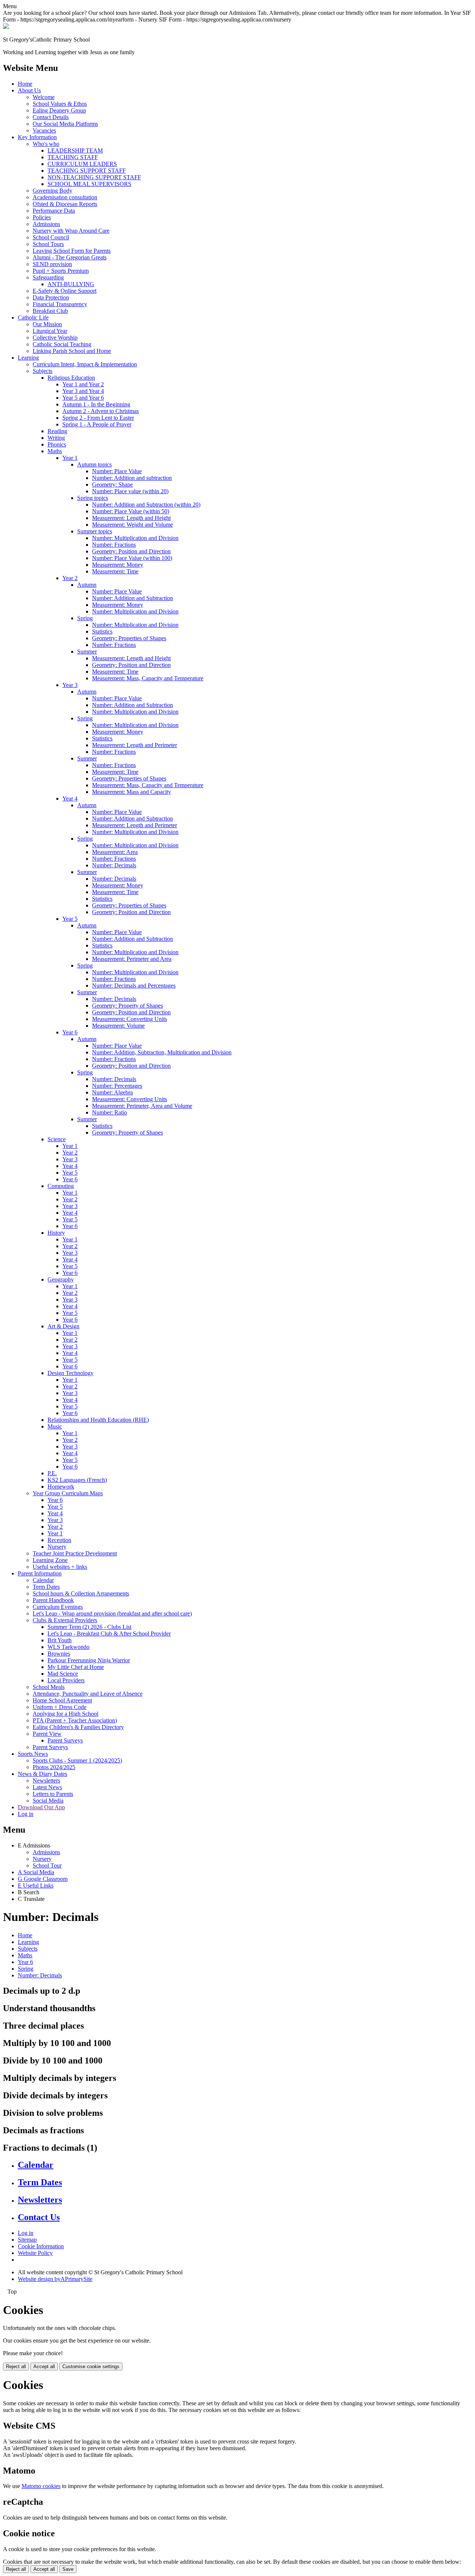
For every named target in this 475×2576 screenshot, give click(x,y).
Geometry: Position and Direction (131, 551)
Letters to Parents (53, 1794)
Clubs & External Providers (65, 1620)
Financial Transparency (60, 304)
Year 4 (70, 798)
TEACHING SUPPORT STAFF (87, 171)
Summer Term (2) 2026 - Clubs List (89, 1627)
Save (68, 2569)
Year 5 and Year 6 (83, 398)
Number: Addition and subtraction (132, 478)
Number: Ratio (109, 1112)
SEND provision (52, 264)
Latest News (47, 1787)
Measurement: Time (115, 571)
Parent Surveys (65, 1740)
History (56, 1233)
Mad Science (63, 1674)
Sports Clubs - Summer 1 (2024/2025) (77, 1760)
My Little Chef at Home (76, 1667)
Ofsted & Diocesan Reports (65, 204)
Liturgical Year (50, 331)
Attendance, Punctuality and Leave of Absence (88, 1694)
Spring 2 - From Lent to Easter (98, 418)
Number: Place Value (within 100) (132, 558)
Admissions (46, 224)
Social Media (48, 1801)
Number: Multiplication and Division (135, 538)
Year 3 (70, 685)
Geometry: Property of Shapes (127, 1006)
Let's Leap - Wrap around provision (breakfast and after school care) (112, 1613)
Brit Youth (60, 1640)
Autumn (87, 585)
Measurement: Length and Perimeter (135, 745)
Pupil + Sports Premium (61, 271)
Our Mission (47, 324)
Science (57, 1139)
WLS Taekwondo (68, 1647)
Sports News (33, 1754)
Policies (42, 217)
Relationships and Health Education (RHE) (98, 1420)
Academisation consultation (65, 197)
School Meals (49, 1687)
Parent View (47, 1734)
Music (55, 1426)
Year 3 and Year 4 (83, 391)
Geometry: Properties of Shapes (129, 638)
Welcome (44, 97)
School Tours (48, 244)
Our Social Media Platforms (65, 124)
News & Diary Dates (42, 1774)
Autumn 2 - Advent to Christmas (101, 411)
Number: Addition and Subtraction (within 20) (146, 505)
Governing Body (53, 191)
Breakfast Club (50, 311)
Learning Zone (50, 1560)
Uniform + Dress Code (60, 1707)
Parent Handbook (53, 1600)
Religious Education (71, 378)
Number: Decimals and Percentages (134, 986)
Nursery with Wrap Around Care (71, 231)
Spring (85, 618)
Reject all (16, 2366)
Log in (26, 1814)
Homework (61, 1487)
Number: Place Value (117, 471)
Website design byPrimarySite (55, 2279)
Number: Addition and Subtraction (132, 598)
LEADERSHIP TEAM (75, 150)
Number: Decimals (114, 865)
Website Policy (35, 2253)
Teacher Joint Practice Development (75, 1553)
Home (25, 84)
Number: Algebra (112, 1092)
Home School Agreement (62, 1700)
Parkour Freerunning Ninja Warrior (89, 1660)
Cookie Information (41, 2246)
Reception (59, 1540)
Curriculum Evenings (58, 1607)
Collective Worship (55, 338)
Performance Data (54, 211)
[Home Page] (6, 27)
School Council (51, 237)
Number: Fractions (114, 545)
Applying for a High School (65, 1714)
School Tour (47, 1865)
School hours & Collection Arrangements (81, 1593)
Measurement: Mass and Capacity (132, 792)
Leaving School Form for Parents (72, 251)
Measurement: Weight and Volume (132, 525)
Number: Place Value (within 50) (131, 511)
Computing (61, 1186)
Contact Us (39, 2217)
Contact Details (51, 117)
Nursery (57, 1547)
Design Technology (71, 1373)
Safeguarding (48, 277)
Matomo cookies (41, 2486)
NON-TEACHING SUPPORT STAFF (94, 177)
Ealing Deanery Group (59, 110)
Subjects (42, 371)
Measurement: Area (115, 852)
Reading (57, 431)
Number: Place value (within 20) (130, 491)
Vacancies (44, 130)
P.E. (52, 1473)
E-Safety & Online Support (65, 291)
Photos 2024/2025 (54, 1767)
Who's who (46, 144)
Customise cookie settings (91, 2366)
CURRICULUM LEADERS (82, 164)
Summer (87, 652)
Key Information (37, 137)
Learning (28, 358)
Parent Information (40, 1573)
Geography (61, 1279)
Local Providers (66, 1680)
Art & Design (63, 1326)
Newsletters (46, 1780)
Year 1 (70, 458)
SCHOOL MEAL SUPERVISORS (89, 184)
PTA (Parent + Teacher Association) (75, 1720)
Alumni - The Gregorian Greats (70, 257)
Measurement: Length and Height (131, 518)
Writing (56, 438)
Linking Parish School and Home (72, 351)
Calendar (43, 1580)
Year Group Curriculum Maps (68, 1493)
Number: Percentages (117, 1086)
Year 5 (70, 919)
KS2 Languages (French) (77, 1480)
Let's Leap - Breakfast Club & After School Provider (109, 1634)
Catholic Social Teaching (62, 344)
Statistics (102, 631)
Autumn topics (94, 464)
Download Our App (41, 1807)
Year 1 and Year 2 (83, 384)
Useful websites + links (60, 1567)
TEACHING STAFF (73, 157)
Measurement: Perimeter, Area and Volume (142, 1106)
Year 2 (70, 578)
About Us (29, 90)
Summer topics (95, 531)
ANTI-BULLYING (71, 284)
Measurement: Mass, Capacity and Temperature (148, 678)
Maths (55, 451)
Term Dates (46, 1587)
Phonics (57, 444)
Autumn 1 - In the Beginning (96, 404)
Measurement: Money (118, 565)
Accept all (44, 2366)
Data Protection (51, 297)
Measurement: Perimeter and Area (132, 959)
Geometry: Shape (112, 485)
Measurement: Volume (118, 1026)
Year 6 (70, 1032)
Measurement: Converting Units (130, 1019)
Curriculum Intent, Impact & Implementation (85, 364)
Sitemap (27, 2240)
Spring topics (93, 498)
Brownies (59, 1654)
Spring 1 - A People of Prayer (97, 424)
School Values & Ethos (60, 104)
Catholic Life (33, 318)
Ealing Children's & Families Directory (78, 1727)
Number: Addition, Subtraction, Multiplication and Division (162, 1052)
